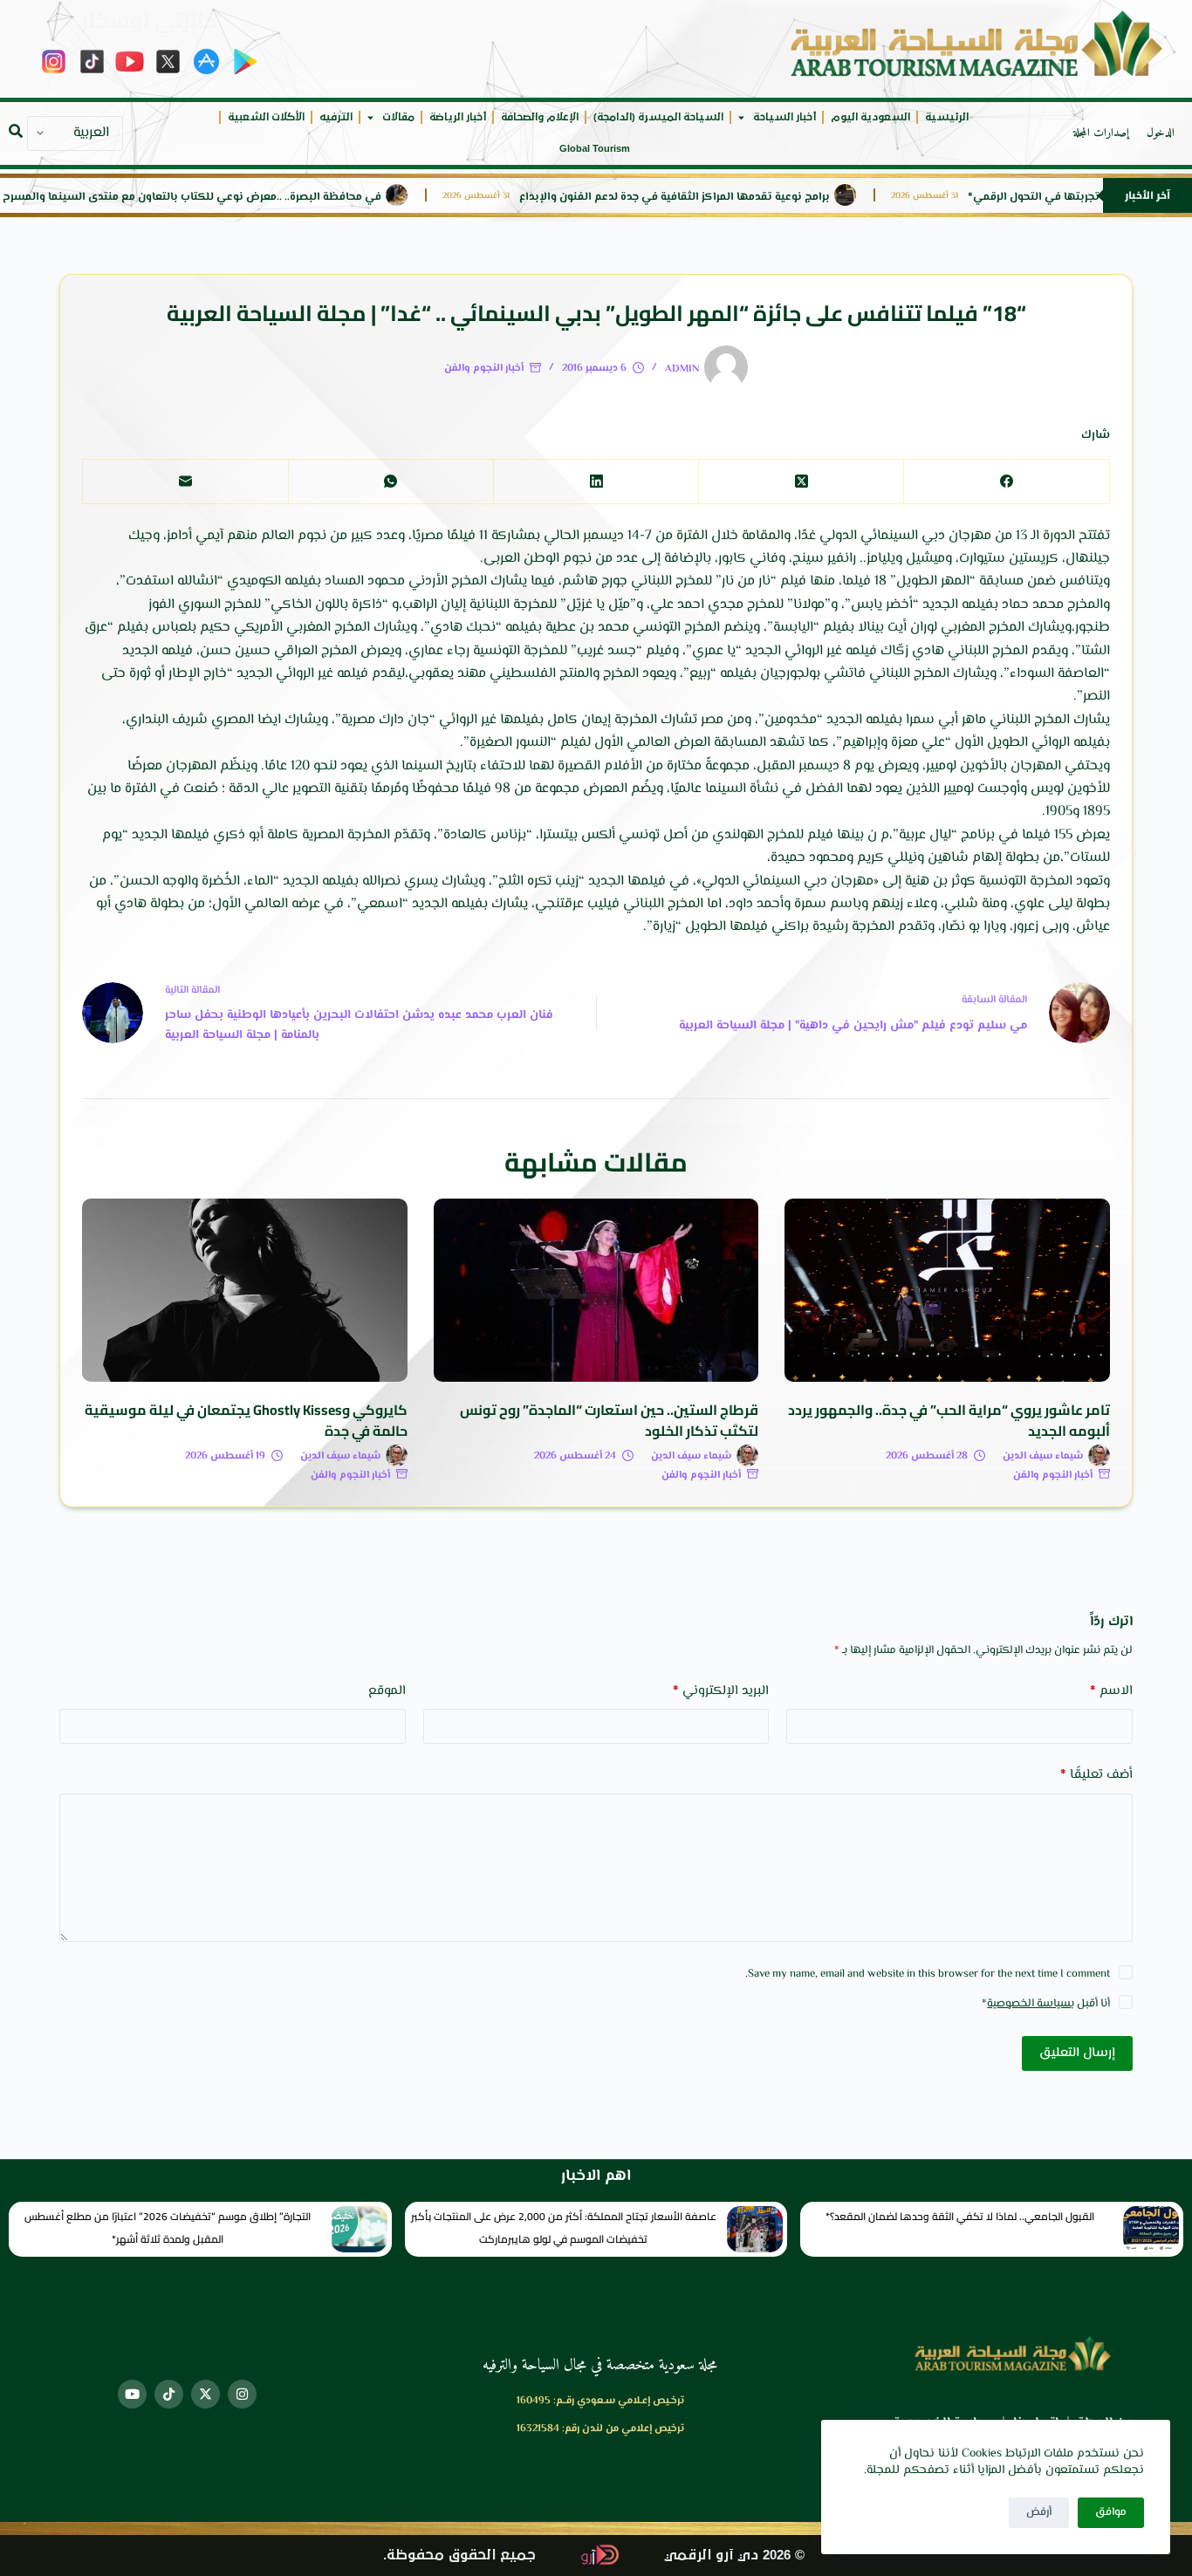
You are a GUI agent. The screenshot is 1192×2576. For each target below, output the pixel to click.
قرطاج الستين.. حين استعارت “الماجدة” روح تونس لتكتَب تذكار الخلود (609, 1420)
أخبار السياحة (784, 117)
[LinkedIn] (596, 482)
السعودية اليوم (870, 117)
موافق (1111, 2512)
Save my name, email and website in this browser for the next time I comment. (928, 1974)
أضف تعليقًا (1096, 1775)
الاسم (1111, 1691)
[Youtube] (132, 2394)
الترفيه (336, 117)
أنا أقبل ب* (1046, 2004)
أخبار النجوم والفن (484, 369)
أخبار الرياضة (458, 117)
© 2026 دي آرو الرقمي (734, 2556)
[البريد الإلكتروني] (185, 482)
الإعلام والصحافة (540, 117)
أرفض (1039, 2512)
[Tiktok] (169, 2394)
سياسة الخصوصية (1029, 2004)
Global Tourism (595, 149)
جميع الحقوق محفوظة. (459, 2556)
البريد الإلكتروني (721, 1691)
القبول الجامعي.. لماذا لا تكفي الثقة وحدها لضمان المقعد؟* (960, 2216)
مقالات (398, 117)
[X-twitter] (206, 2394)
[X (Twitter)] (801, 482)
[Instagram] (242, 2394)
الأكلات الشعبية (266, 117)
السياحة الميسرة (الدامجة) (658, 117)
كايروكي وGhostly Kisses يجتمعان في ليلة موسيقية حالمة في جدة (246, 1420)
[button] (16, 131)
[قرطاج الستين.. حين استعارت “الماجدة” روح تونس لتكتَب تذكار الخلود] (596, 1290)
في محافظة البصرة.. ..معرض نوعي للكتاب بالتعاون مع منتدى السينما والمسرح (251, 198)
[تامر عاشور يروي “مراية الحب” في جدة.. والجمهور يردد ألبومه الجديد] (947, 1290)
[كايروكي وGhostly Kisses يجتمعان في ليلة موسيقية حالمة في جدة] (244, 1290)
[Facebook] (1006, 482)
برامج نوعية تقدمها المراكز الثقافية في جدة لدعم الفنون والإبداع (734, 198)
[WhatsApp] (390, 482)
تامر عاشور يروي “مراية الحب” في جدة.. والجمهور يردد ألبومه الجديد (949, 1420)
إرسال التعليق (1077, 2053)
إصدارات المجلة (1101, 133)
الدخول (1161, 133)
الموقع (387, 1691)
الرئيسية (947, 117)
